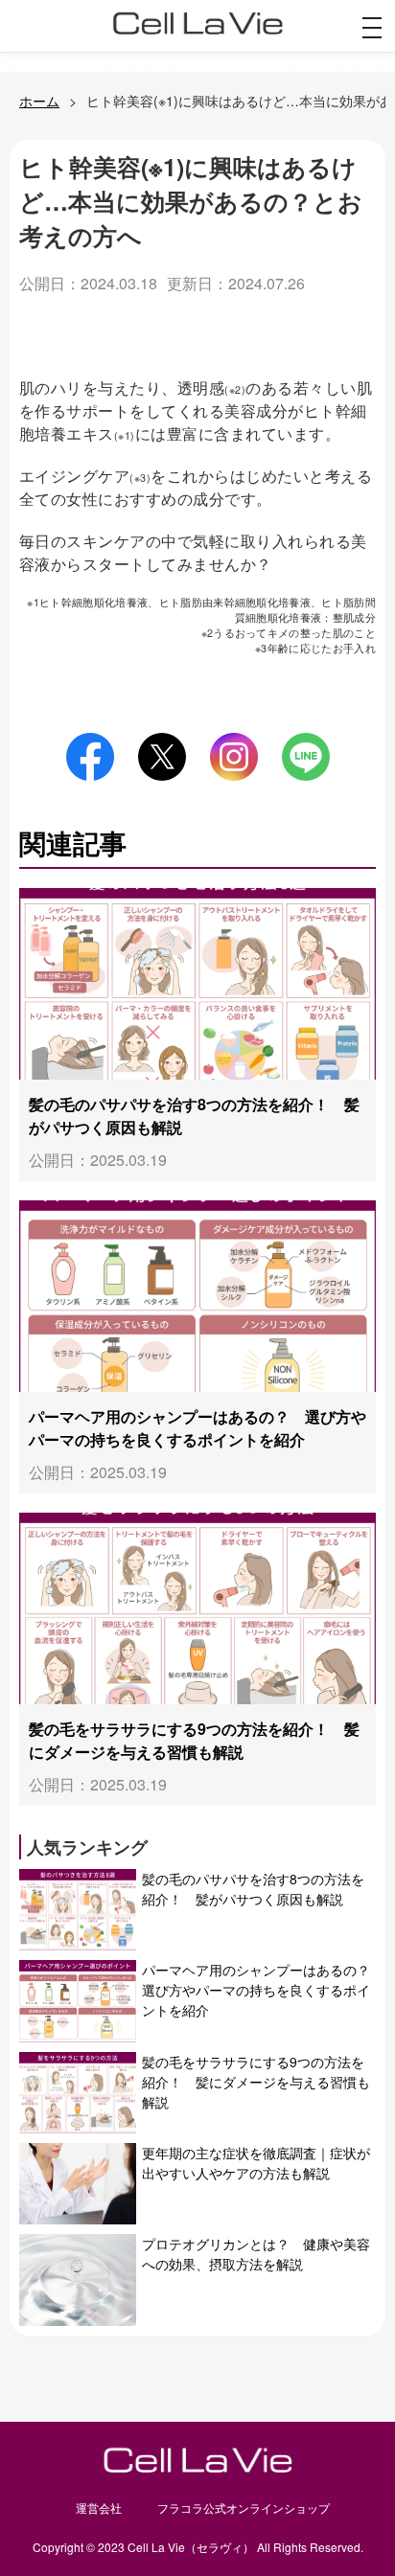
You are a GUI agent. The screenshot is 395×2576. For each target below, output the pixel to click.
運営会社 (99, 2508)
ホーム (39, 101)
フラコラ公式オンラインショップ (244, 2508)
